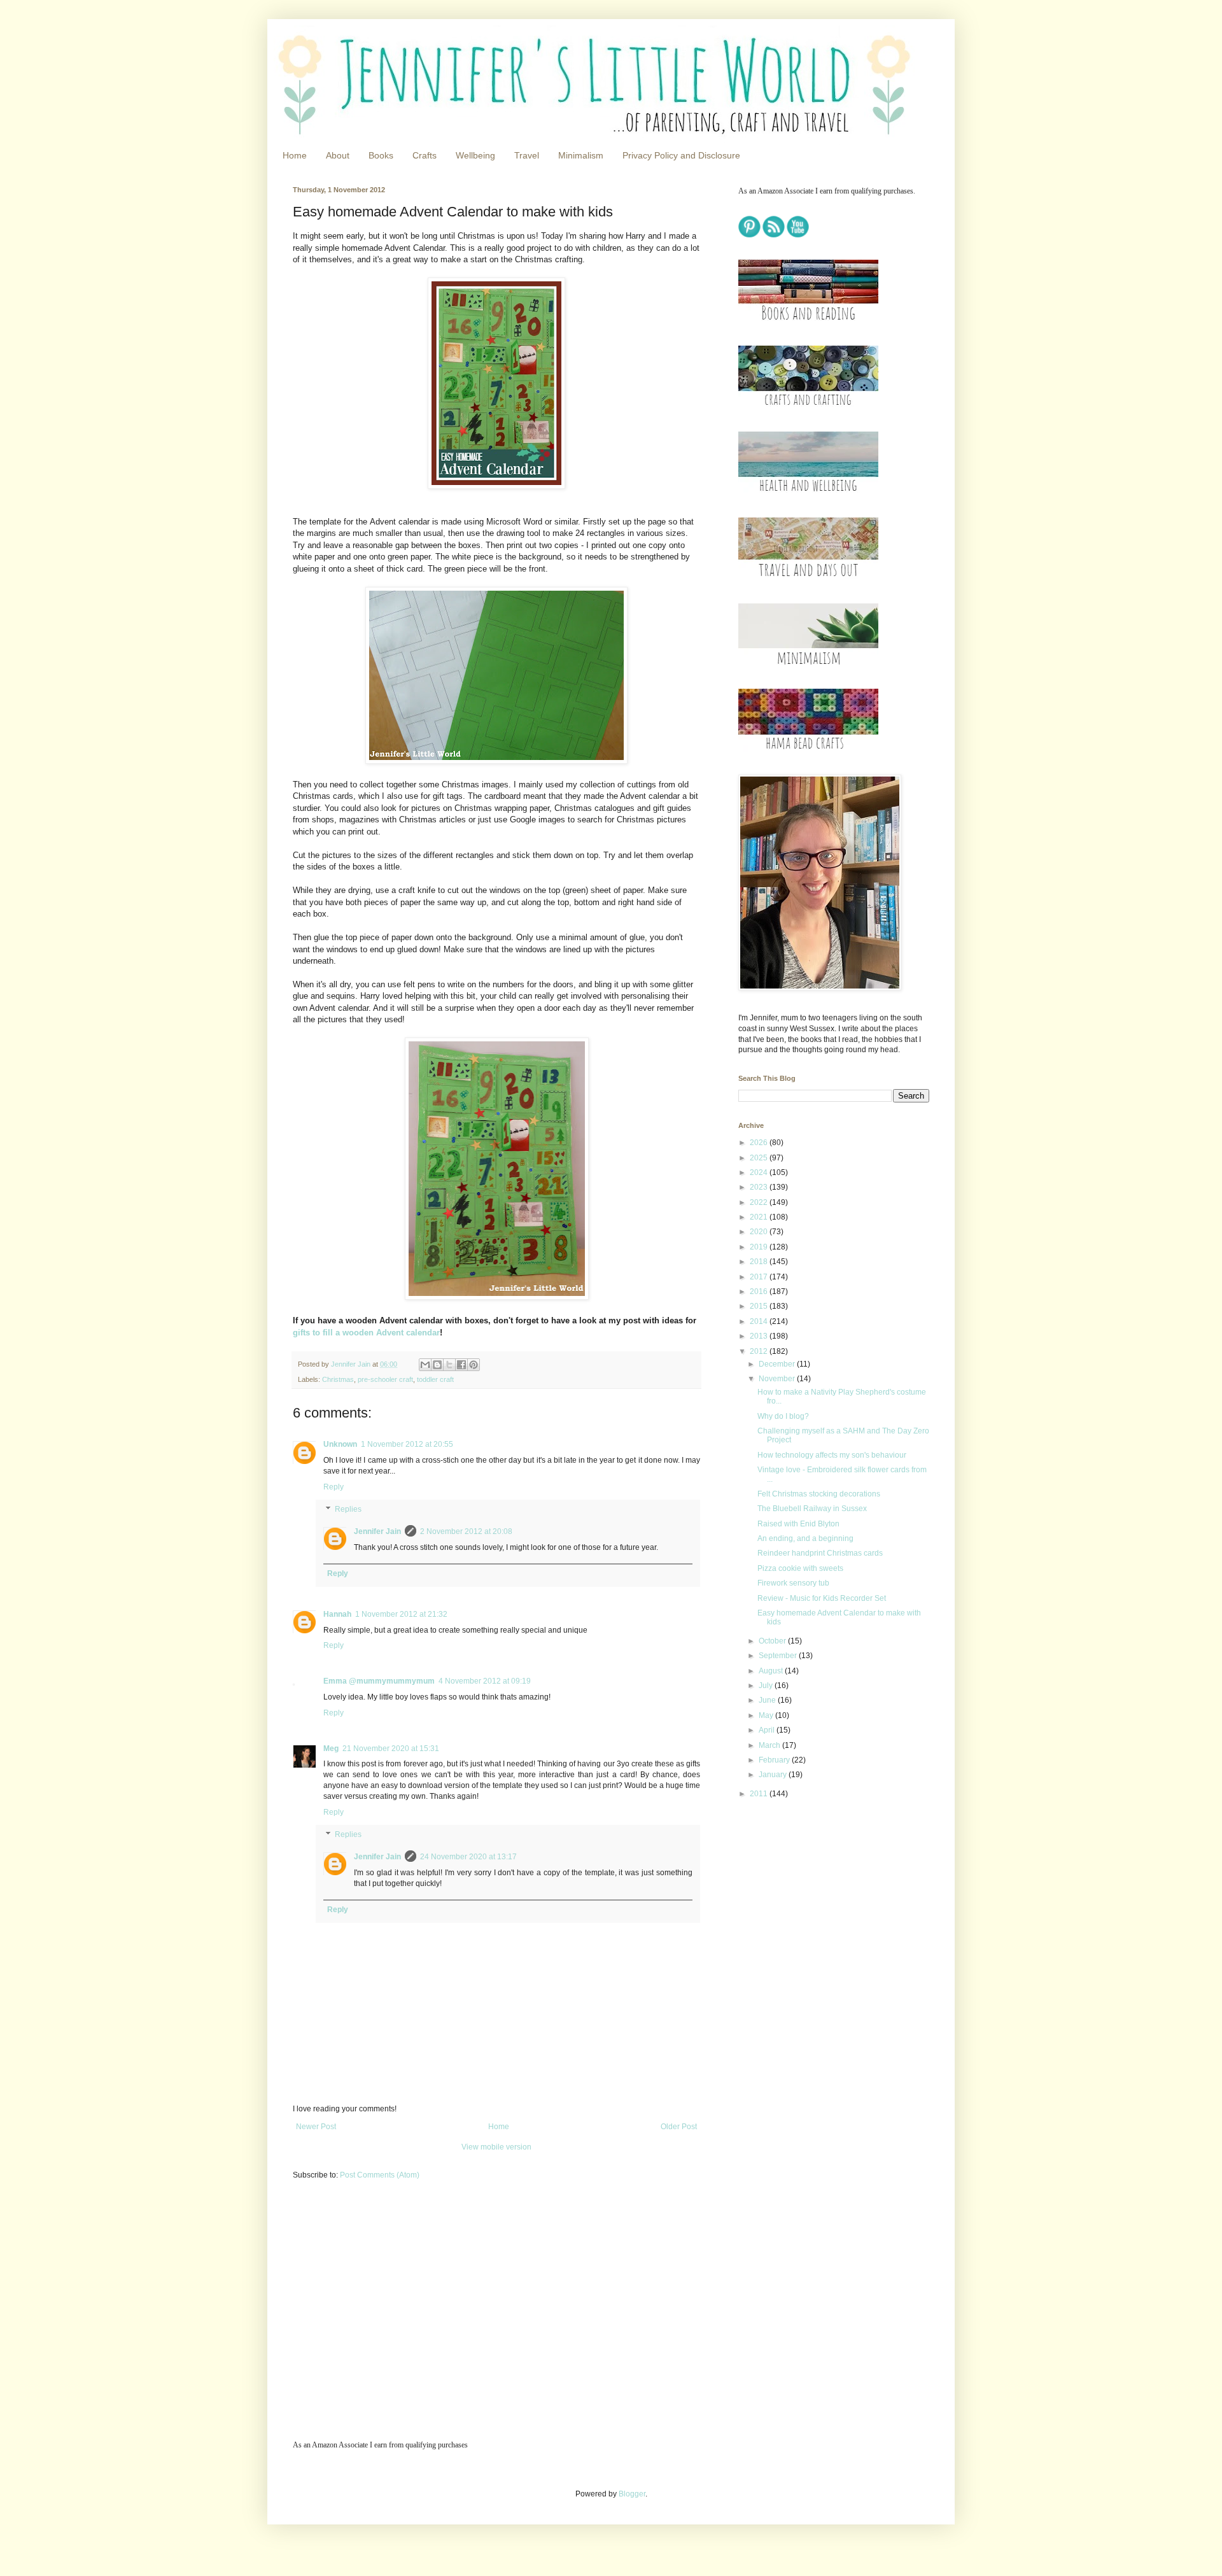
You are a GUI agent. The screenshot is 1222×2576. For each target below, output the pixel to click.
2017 (760, 1277)
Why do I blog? (783, 1416)
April (768, 1730)
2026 (760, 1143)
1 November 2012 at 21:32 (401, 1614)
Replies (348, 1510)
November (778, 1379)
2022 (760, 1202)
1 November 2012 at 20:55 (407, 1444)
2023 (760, 1187)
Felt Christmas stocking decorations (819, 1494)
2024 (760, 1172)
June (768, 1700)
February (775, 1760)
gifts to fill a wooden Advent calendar (366, 1333)
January (774, 1775)
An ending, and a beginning (805, 1538)
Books (381, 155)
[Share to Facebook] (461, 1365)
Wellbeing (475, 155)
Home (295, 155)
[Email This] (425, 1365)
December (778, 1364)
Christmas (338, 1379)
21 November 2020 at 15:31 (391, 1749)
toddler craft (435, 1379)
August (772, 1671)
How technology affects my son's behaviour (832, 1455)
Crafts (425, 155)
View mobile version (496, 2147)
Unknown (340, 1444)
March (770, 1745)
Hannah (337, 1614)
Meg (331, 1749)
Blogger (632, 2494)
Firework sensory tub (793, 1583)
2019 (760, 1247)
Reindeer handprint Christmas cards (820, 1553)
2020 (760, 1232)
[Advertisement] (818, 1899)
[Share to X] (449, 1365)
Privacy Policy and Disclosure (681, 155)
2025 (760, 1158)
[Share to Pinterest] (474, 1365)
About (338, 155)
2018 (760, 1262)
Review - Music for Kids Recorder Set (822, 1598)
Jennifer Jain (377, 1531)
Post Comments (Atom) (380, 2175)
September (779, 1656)
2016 (760, 1292)
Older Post (679, 2127)
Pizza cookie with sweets (800, 1568)
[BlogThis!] (437, 1365)
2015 (760, 1306)
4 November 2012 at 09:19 (485, 1681)
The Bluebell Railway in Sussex (812, 1509)
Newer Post (316, 2127)
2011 (760, 1794)
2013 (760, 1336)
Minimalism (581, 155)
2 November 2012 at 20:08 (466, 1531)
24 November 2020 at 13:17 (468, 1857)
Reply (334, 1487)
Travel (527, 155)
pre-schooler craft (385, 1379)
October (773, 1641)
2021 (760, 1217)
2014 (760, 1321)
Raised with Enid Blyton (798, 1524)
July (767, 1686)
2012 (760, 1351)
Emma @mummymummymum (379, 1681)
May (767, 1715)
